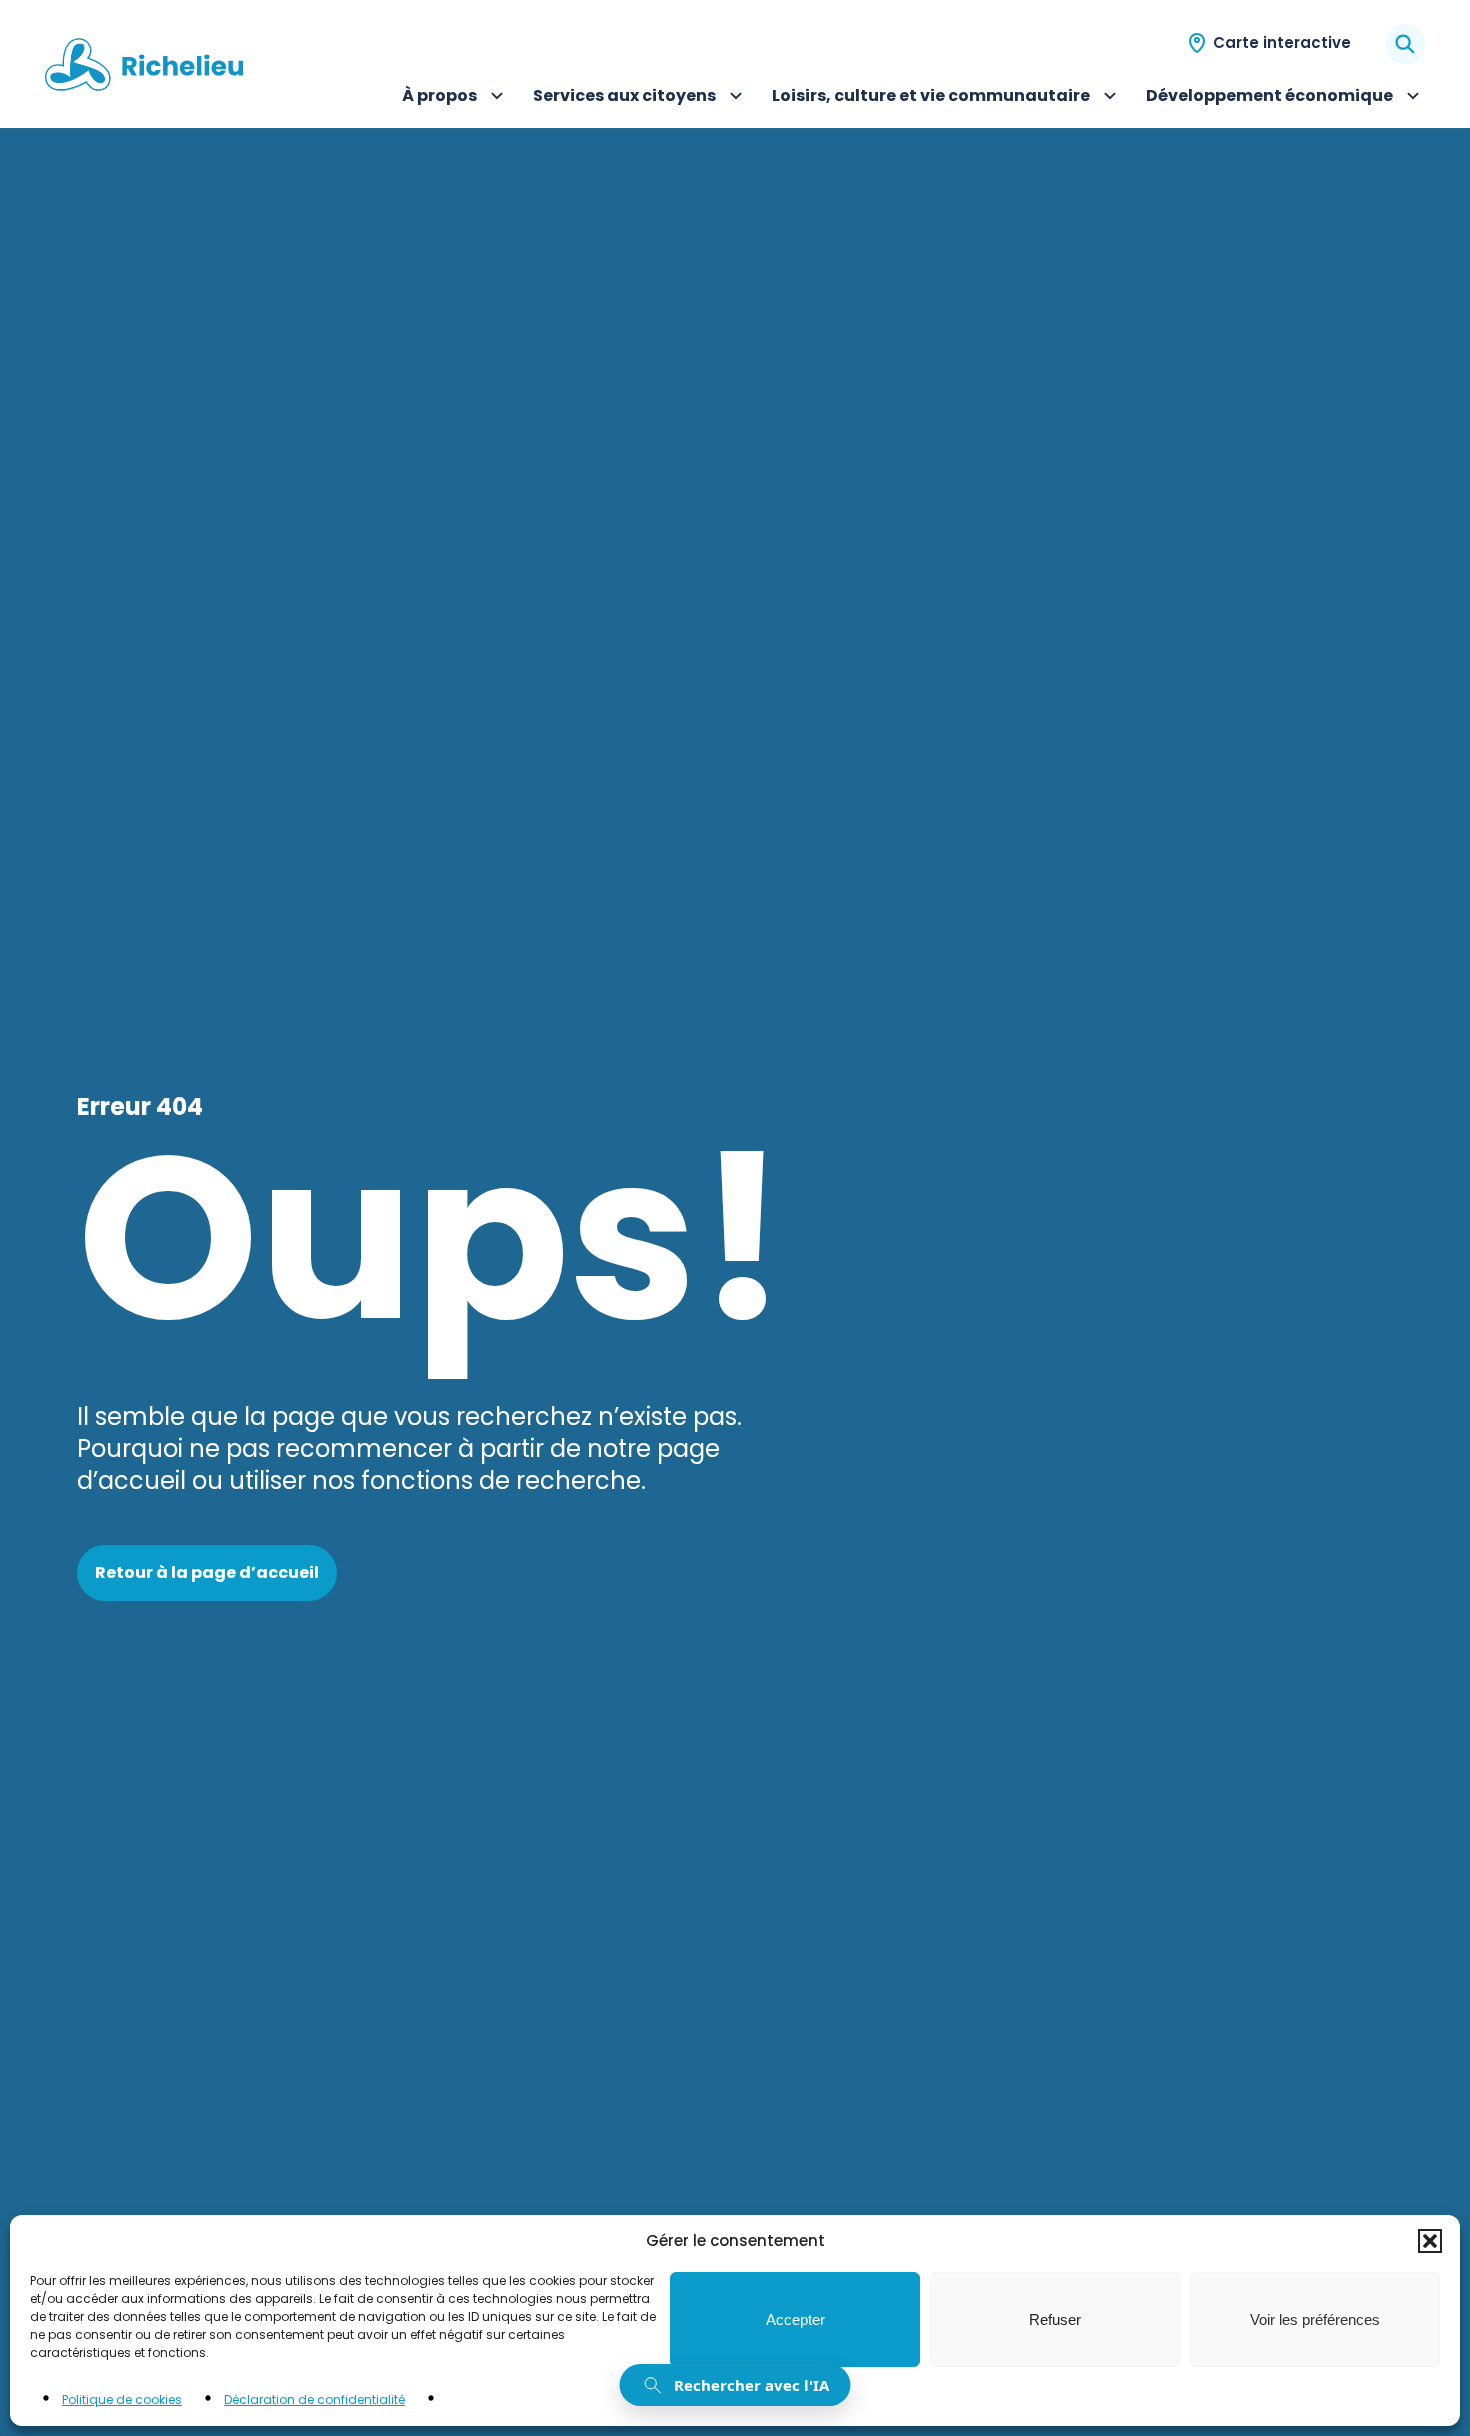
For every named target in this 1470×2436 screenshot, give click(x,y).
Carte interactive (1282, 42)
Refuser (1055, 2319)
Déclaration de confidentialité (314, 2399)
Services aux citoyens (624, 98)
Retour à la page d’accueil (207, 1572)
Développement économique (1269, 98)
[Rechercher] (1405, 44)
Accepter (795, 2319)
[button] (1430, 2241)
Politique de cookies (122, 2399)
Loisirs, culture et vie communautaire (931, 98)
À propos (455, 98)
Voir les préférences (1315, 2319)
